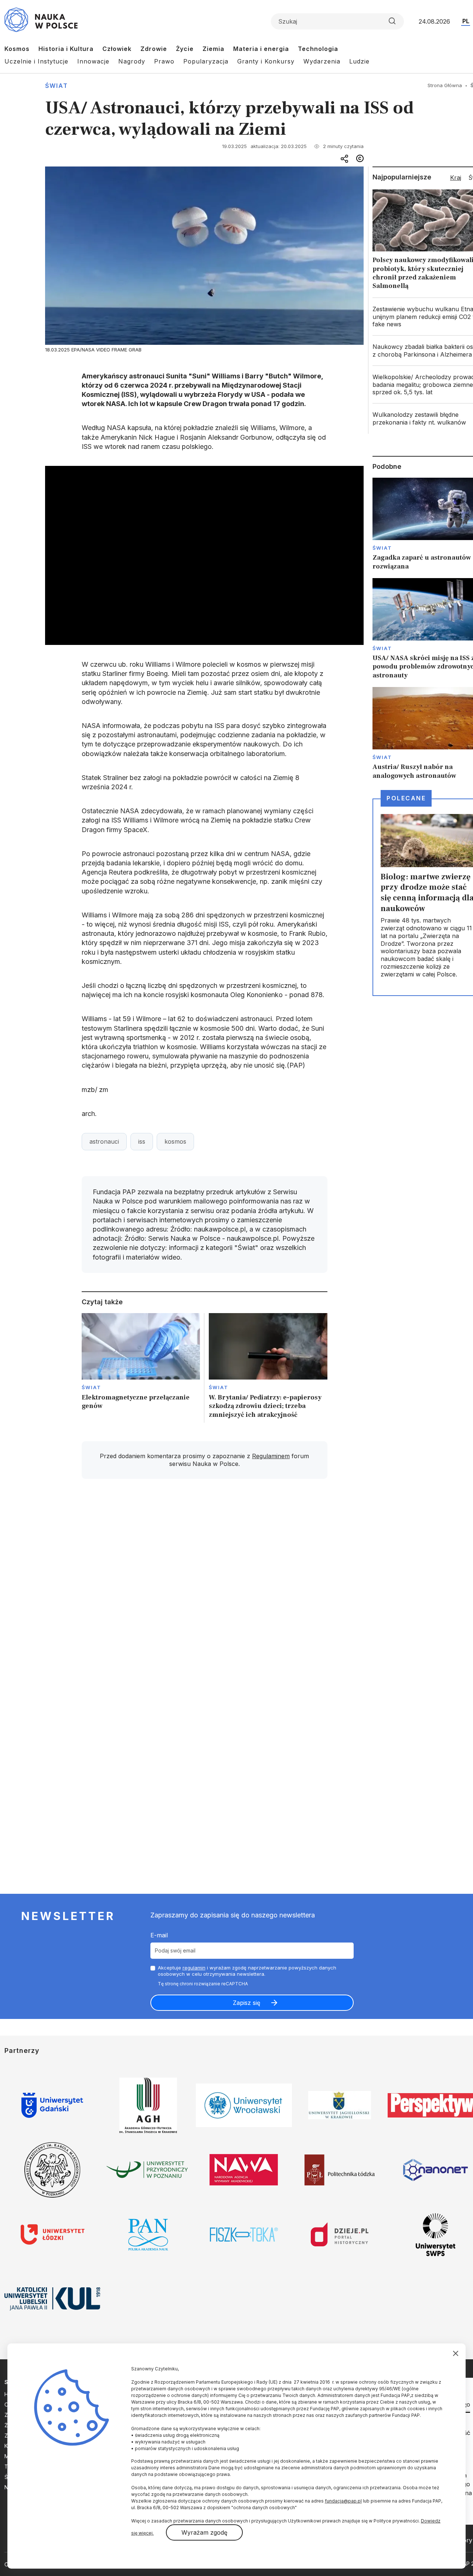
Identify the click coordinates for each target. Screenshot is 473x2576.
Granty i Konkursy (266, 61)
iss (142, 1141)
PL (466, 21)
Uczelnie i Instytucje (36, 61)
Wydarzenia (322, 61)
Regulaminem (271, 1456)
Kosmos (17, 49)
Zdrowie (154, 49)
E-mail (159, 1935)
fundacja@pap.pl (343, 2501)
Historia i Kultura (66, 49)
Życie (185, 49)
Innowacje (93, 61)
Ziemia (213, 49)
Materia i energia (261, 49)
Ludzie (359, 61)
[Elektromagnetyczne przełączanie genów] (141, 1368)
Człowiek (117, 49)
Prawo (164, 61)
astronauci (104, 1141)
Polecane (406, 798)
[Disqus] (204, 1590)
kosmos (175, 1141)
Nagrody (132, 61)
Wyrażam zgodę (204, 2532)
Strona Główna (445, 85)
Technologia (318, 49)
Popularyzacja (206, 61)
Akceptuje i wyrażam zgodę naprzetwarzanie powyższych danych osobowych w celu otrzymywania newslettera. (247, 1971)
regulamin (194, 1968)
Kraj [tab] (456, 178)
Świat (57, 86)
